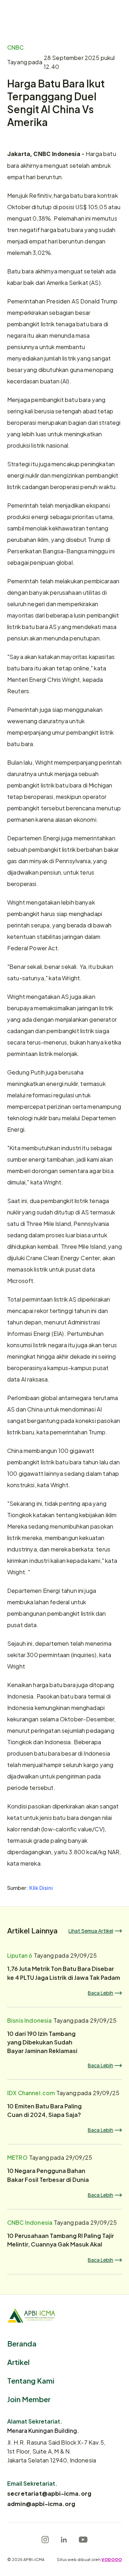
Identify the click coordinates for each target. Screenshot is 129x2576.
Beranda (22, 2343)
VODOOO (112, 2559)
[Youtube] (83, 2540)
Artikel (18, 2362)
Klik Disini (41, 1888)
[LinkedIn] (64, 2540)
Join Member (29, 2399)
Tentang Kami (31, 2380)
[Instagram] (45, 2540)
